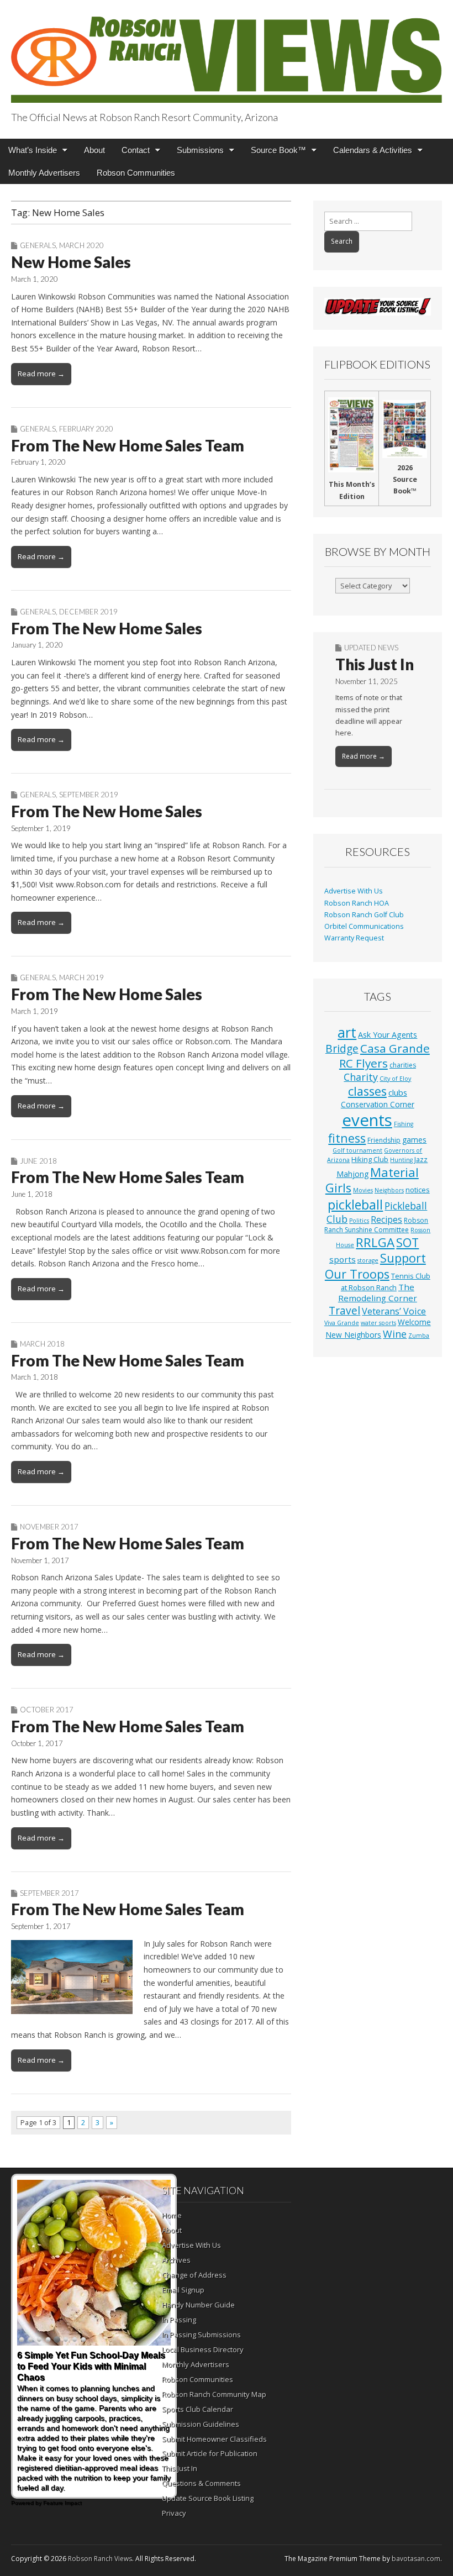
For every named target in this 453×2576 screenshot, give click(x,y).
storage (368, 1260)
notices (418, 1190)
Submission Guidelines (201, 2424)
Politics (359, 1221)
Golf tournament (357, 1150)
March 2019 (81, 977)
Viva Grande (342, 1323)
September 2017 (49, 1893)
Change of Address (194, 2275)
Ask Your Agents (388, 1035)
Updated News (371, 648)
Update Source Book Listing (208, 2498)
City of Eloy (395, 1079)
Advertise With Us (354, 891)
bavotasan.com (416, 2559)
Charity (361, 1077)
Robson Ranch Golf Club (364, 915)
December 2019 (88, 612)
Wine (395, 1334)
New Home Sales (71, 262)
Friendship (384, 1140)
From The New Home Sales (107, 628)
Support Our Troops (375, 1266)
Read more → (41, 374)
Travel (344, 1311)
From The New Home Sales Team (128, 445)
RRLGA (375, 1242)
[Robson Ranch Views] (227, 53)
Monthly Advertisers (44, 173)
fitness (347, 1138)
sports (343, 1259)
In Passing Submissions (201, 2335)
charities (403, 1065)
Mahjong (352, 1174)
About (94, 150)
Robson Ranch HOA (357, 903)
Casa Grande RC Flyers (384, 1056)
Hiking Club (370, 1159)
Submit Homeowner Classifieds (214, 2439)
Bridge (342, 1048)
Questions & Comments (201, 2483)
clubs (398, 1092)
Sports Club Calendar (197, 2409)
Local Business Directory (203, 2349)
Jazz (421, 1159)
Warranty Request (354, 938)
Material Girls (372, 1180)
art (347, 1032)
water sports (378, 1323)
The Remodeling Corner (378, 1292)
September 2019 (89, 795)
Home (172, 2215)
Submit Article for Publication (210, 2453)
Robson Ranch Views (100, 2559)
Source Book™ (278, 150)
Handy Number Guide (198, 2305)
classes (367, 1091)
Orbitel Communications (364, 926)
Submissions (200, 150)
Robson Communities (136, 173)
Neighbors (389, 1190)
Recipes (386, 1219)
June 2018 (38, 1161)
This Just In (375, 664)
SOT (407, 1242)
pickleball (355, 1205)
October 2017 (47, 1710)
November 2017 (49, 1527)
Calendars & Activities (373, 150)
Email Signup (183, 2290)
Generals (38, 245)
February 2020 (86, 429)
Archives (176, 2260)
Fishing (404, 1124)
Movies (363, 1190)
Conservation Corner (378, 1104)
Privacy (174, 2513)
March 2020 (81, 245)
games (414, 1140)
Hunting (401, 1160)
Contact (136, 150)
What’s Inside (33, 150)
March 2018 (42, 1344)
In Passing (179, 2320)
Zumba (419, 1336)
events (367, 1120)
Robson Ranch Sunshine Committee (376, 1225)
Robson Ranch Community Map (214, 2394)
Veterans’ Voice (394, 1311)
